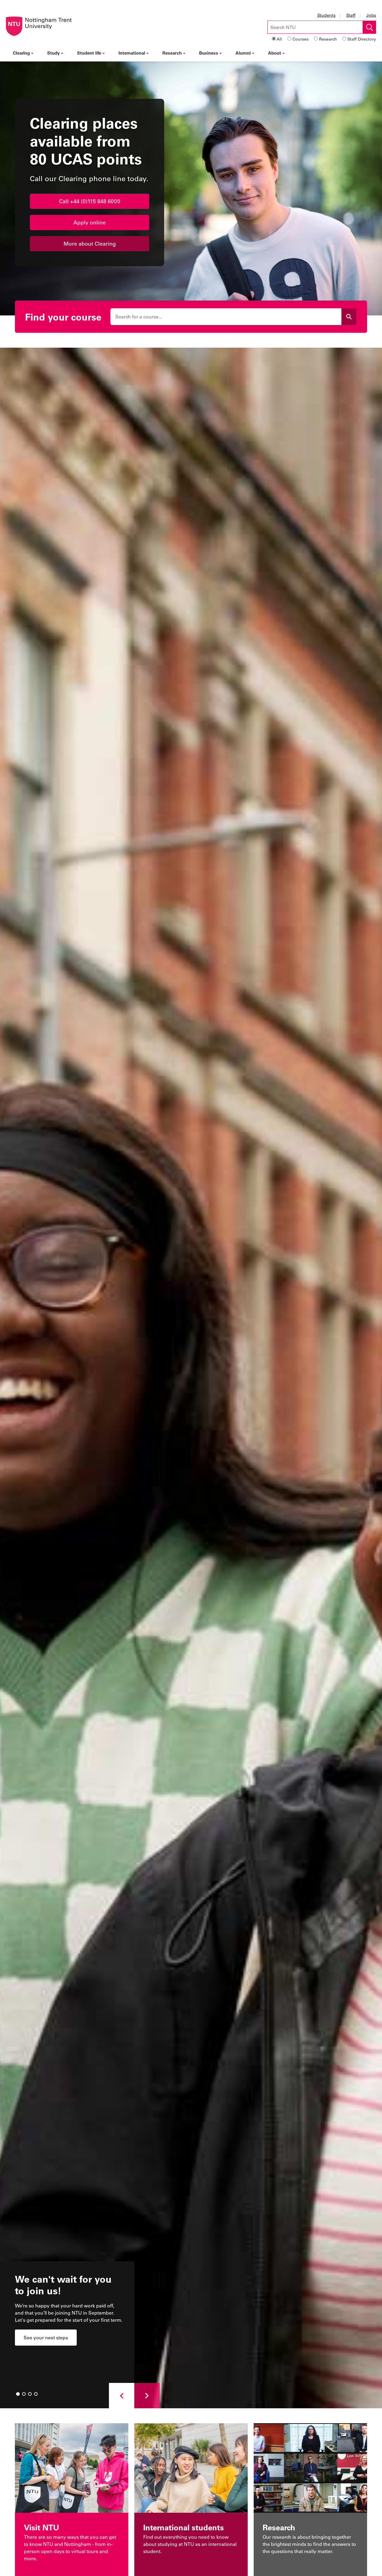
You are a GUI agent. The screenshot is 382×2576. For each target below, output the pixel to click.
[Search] (349, 317)
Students (326, 15)
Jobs (371, 15)
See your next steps (46, 2337)
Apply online (90, 222)
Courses (301, 39)
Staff (351, 15)
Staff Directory (362, 39)
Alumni (243, 53)
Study (53, 53)
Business (209, 53)
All (279, 39)
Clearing (21, 53)
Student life (89, 53)
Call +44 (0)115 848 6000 (90, 201)
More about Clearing (90, 244)
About (275, 53)
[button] (122, 2396)
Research (328, 39)
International (132, 53)
